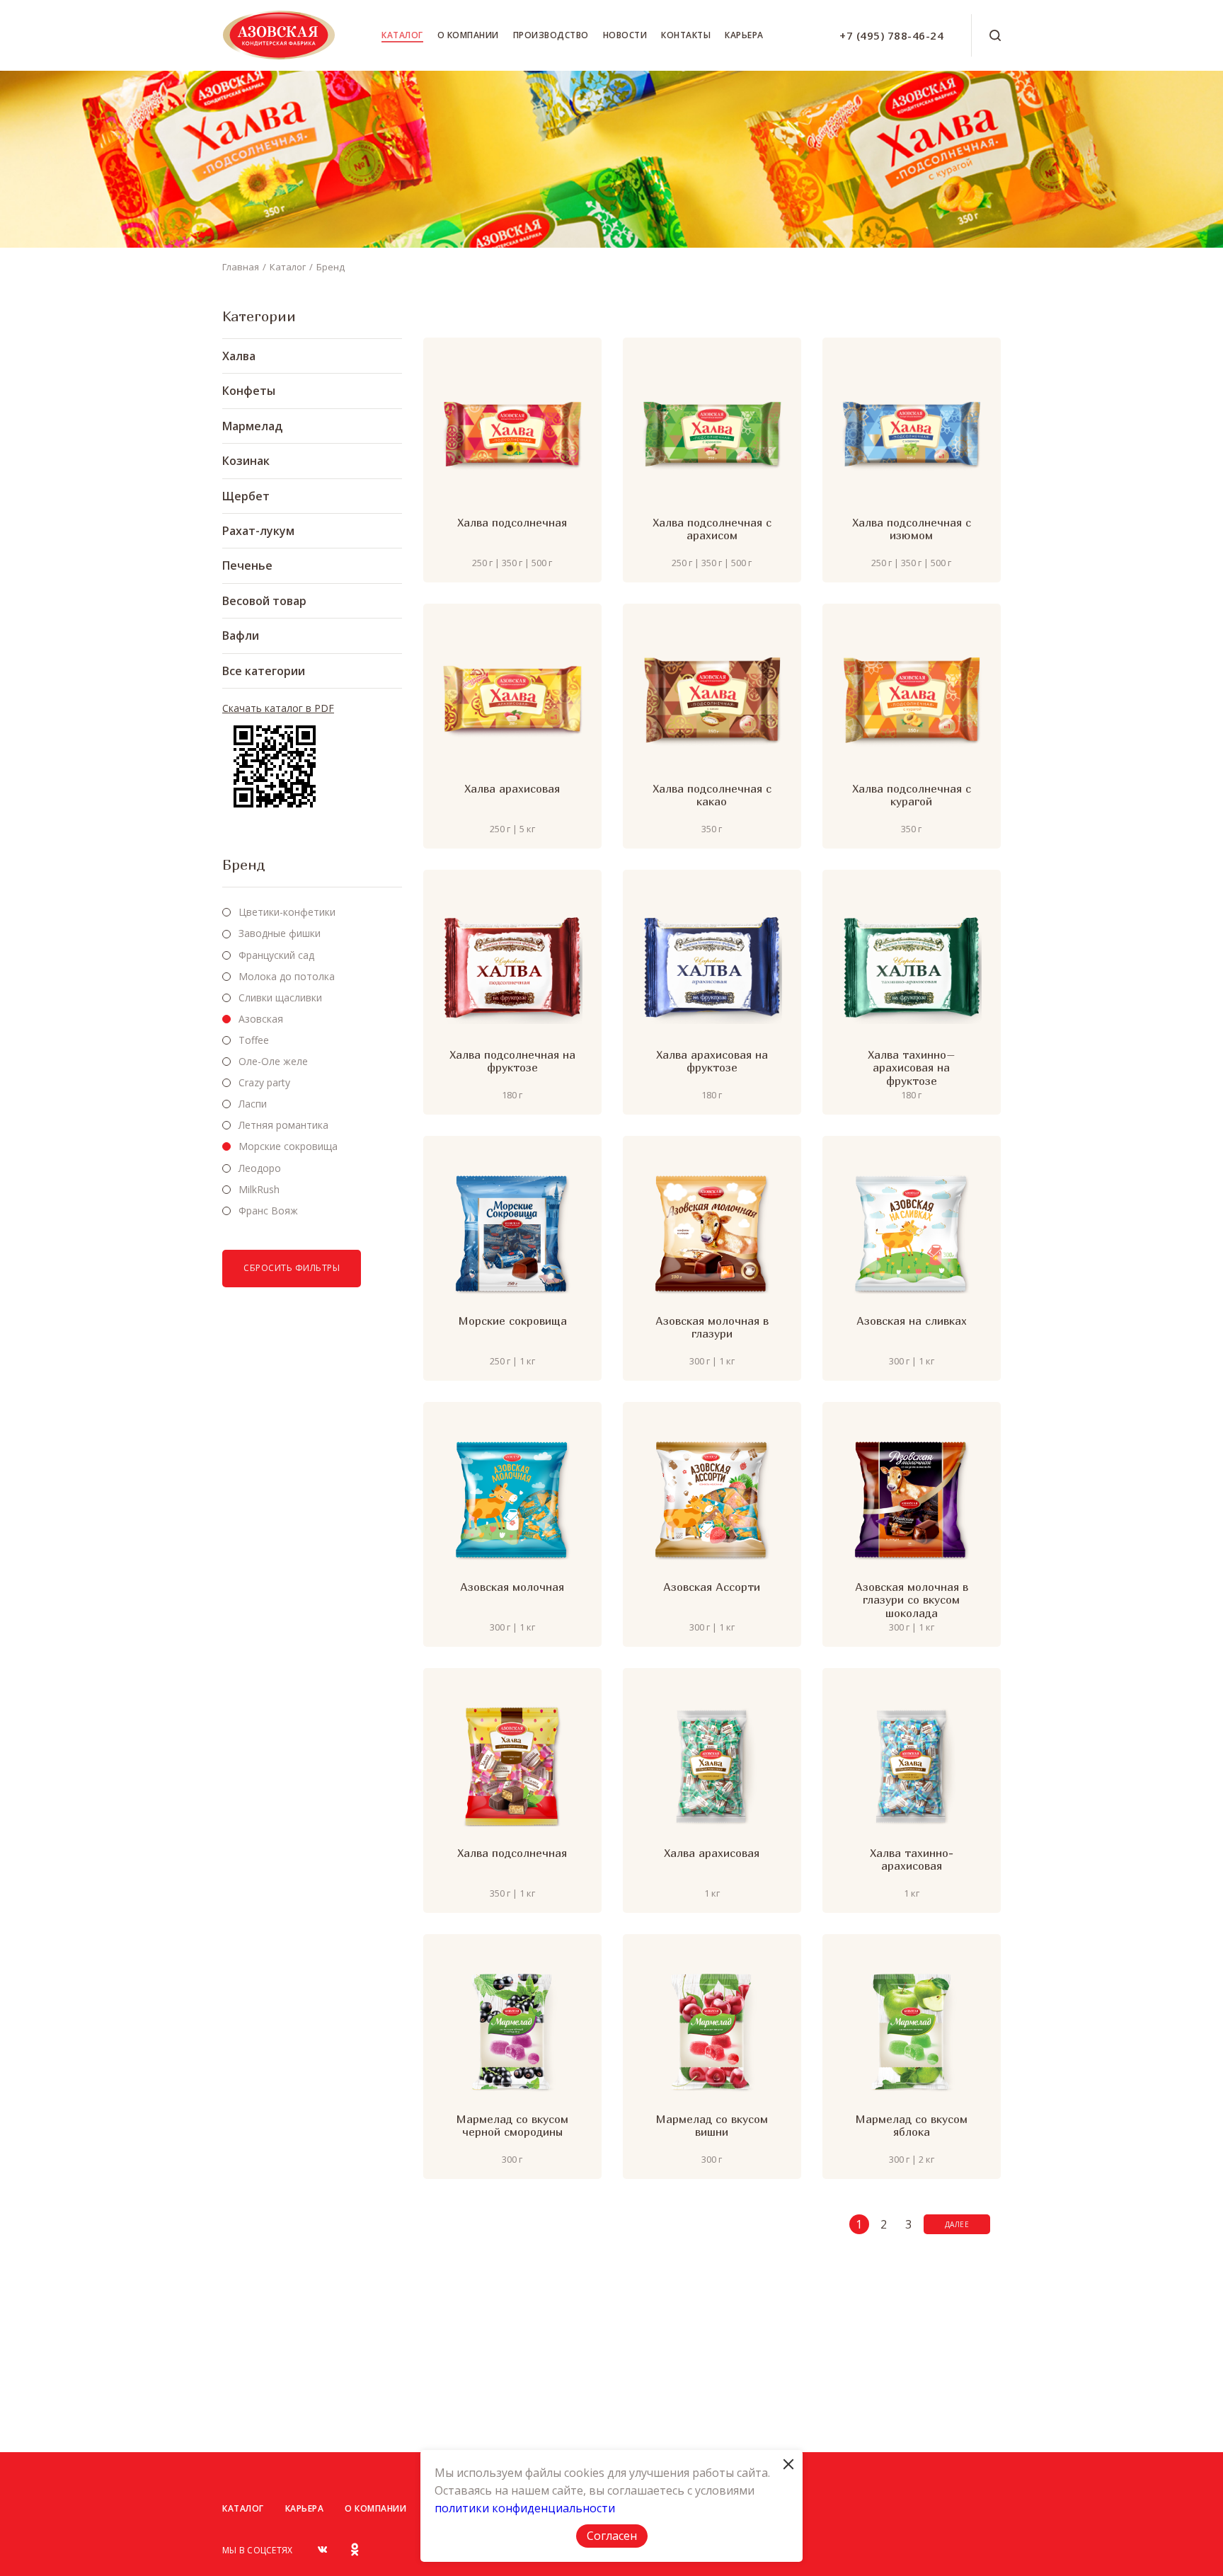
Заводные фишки (280, 933)
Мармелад (252, 426)
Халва (239, 356)
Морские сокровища (288, 1146)
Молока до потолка (287, 976)
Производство (551, 35)
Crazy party (264, 1082)
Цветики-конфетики (287, 912)
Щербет (246, 496)
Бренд (331, 267)
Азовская (261, 1019)
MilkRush (259, 1189)
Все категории (264, 671)
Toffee (254, 1040)
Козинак (246, 461)
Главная (241, 267)
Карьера (744, 35)
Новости (625, 35)
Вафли (241, 636)
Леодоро (260, 1168)
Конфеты (249, 391)
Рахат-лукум (258, 531)
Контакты (686, 35)
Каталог (402, 35)
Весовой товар (264, 601)
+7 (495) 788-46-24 (891, 35)
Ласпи (253, 1104)
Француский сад (276, 955)
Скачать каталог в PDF (278, 708)
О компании (468, 35)
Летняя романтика (283, 1125)
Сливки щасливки (280, 997)
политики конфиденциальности (525, 2508)
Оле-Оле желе (273, 1061)
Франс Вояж (268, 1211)
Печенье (247, 565)
